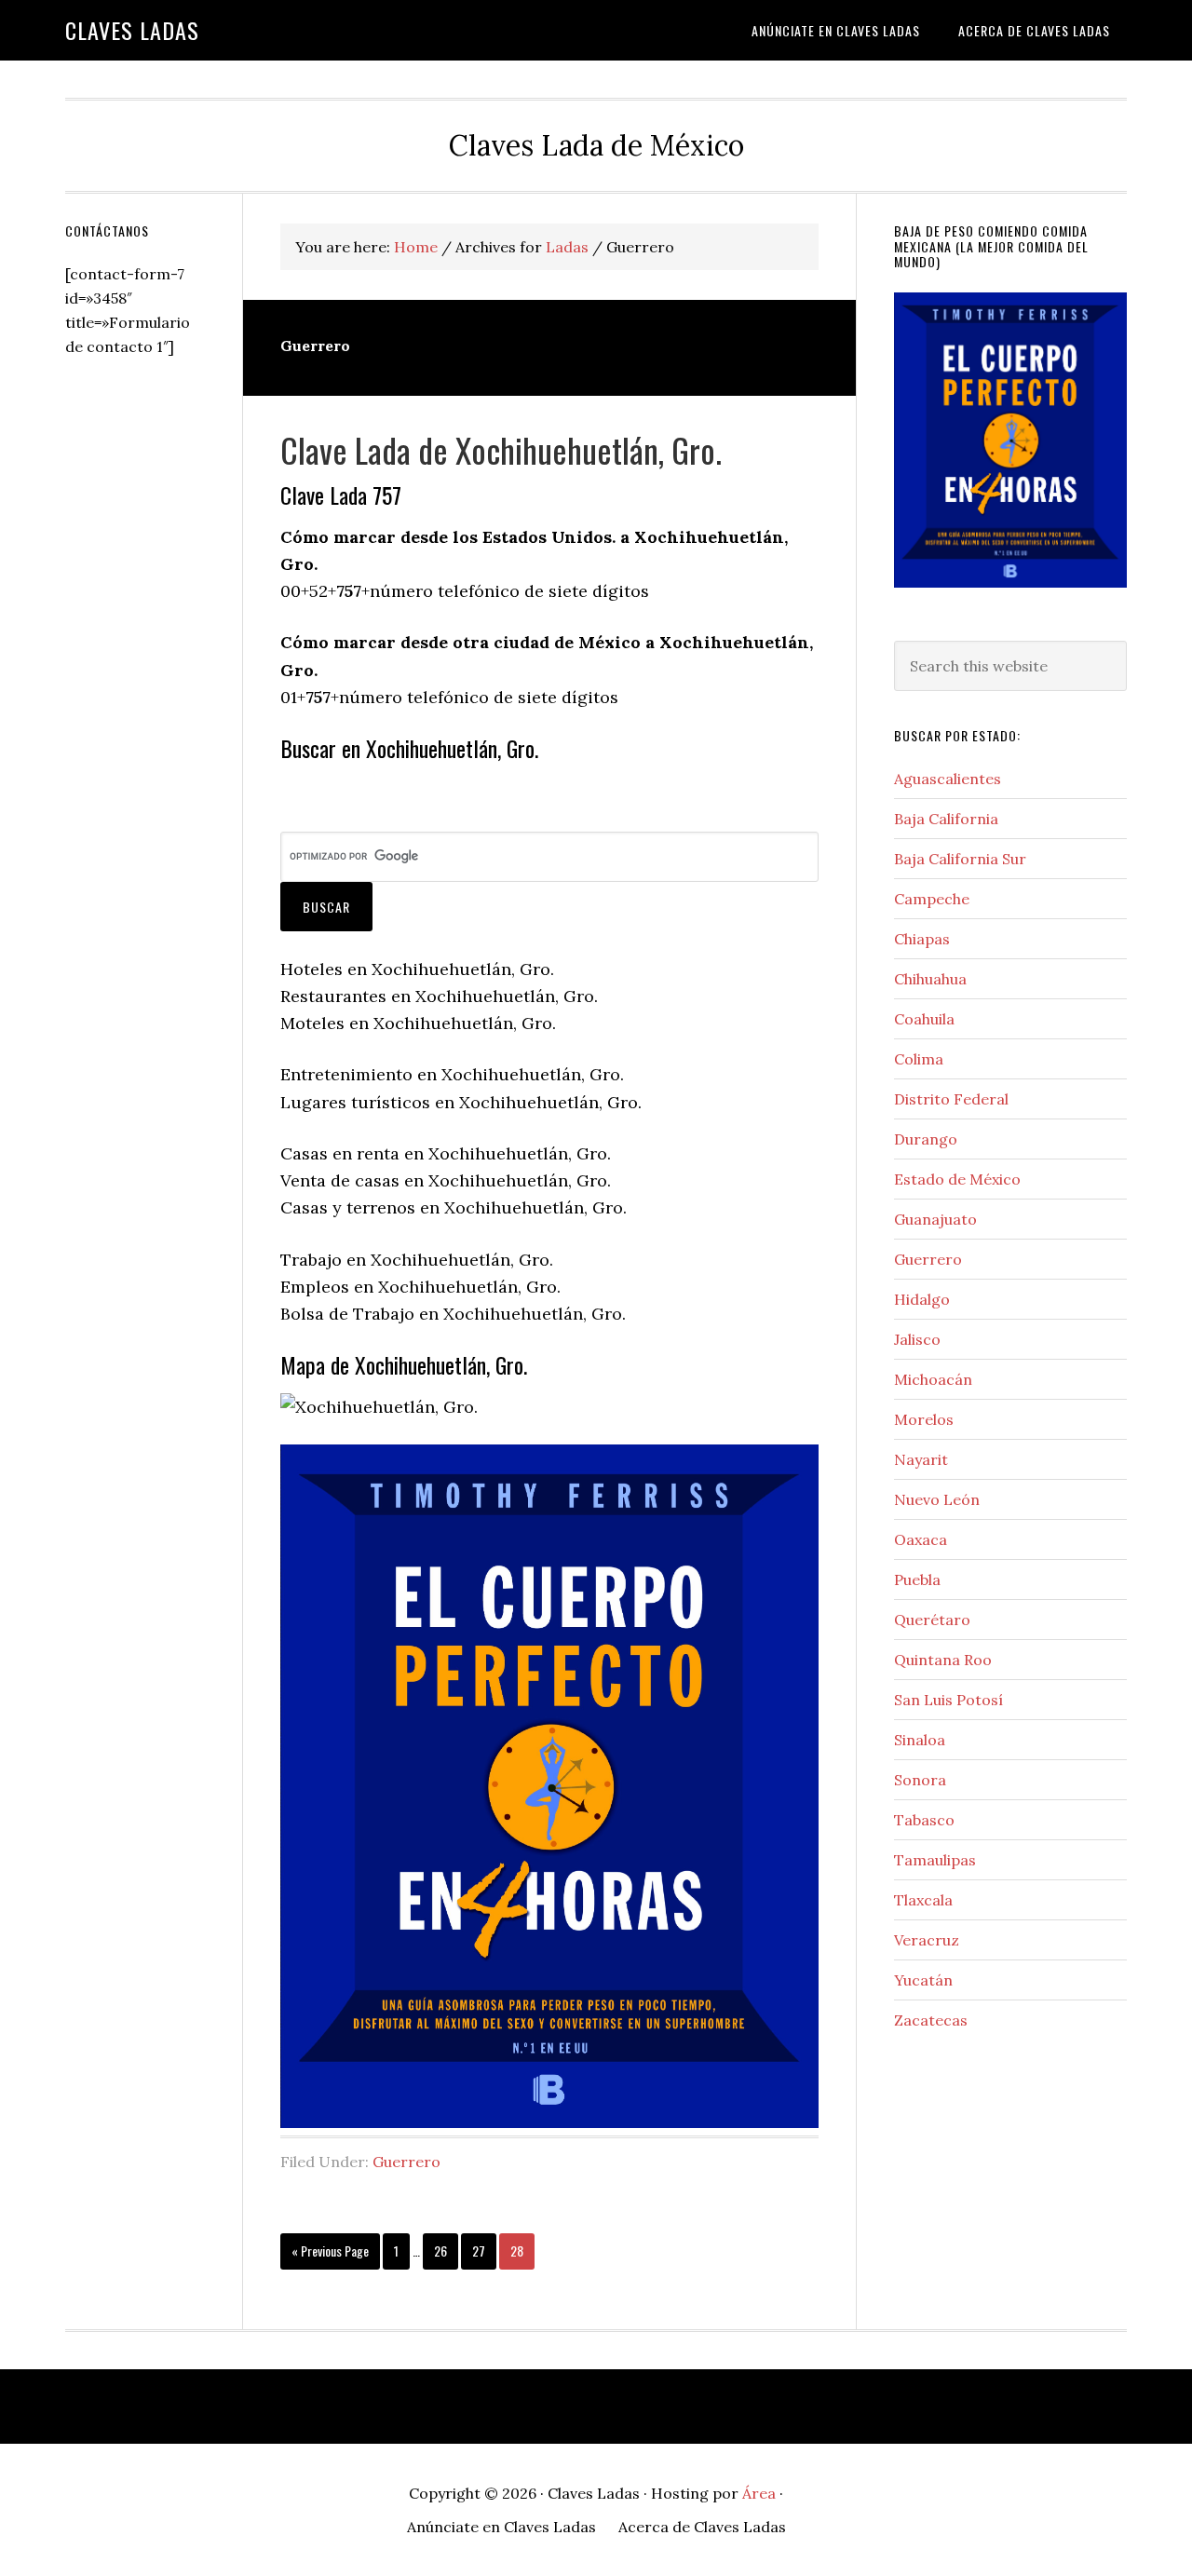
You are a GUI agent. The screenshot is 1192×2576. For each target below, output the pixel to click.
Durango (926, 1139)
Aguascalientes (948, 779)
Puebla (917, 1579)
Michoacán (933, 1379)
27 (483, 2250)
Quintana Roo (943, 1660)
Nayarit (921, 1459)
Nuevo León (937, 1499)
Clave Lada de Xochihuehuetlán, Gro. (501, 449)
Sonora (920, 1780)
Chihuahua (930, 979)
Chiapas (922, 939)
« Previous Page (330, 2255)
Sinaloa (920, 1740)
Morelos (924, 1419)
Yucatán (923, 1980)
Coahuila (924, 1019)
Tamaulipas (935, 1860)
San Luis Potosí (948, 1700)
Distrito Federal (951, 1099)
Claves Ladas (132, 30)
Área (759, 2493)
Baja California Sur (960, 859)
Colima (919, 1059)
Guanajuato (935, 1219)
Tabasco (924, 1820)
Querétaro (932, 1620)
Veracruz (927, 1940)
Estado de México (957, 1179)
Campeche (932, 899)
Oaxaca (921, 1539)
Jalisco (917, 1339)
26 (445, 2250)
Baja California (946, 819)
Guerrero (406, 2162)
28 (521, 2250)
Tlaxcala (923, 1900)
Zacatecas (931, 2020)
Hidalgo (922, 1299)
